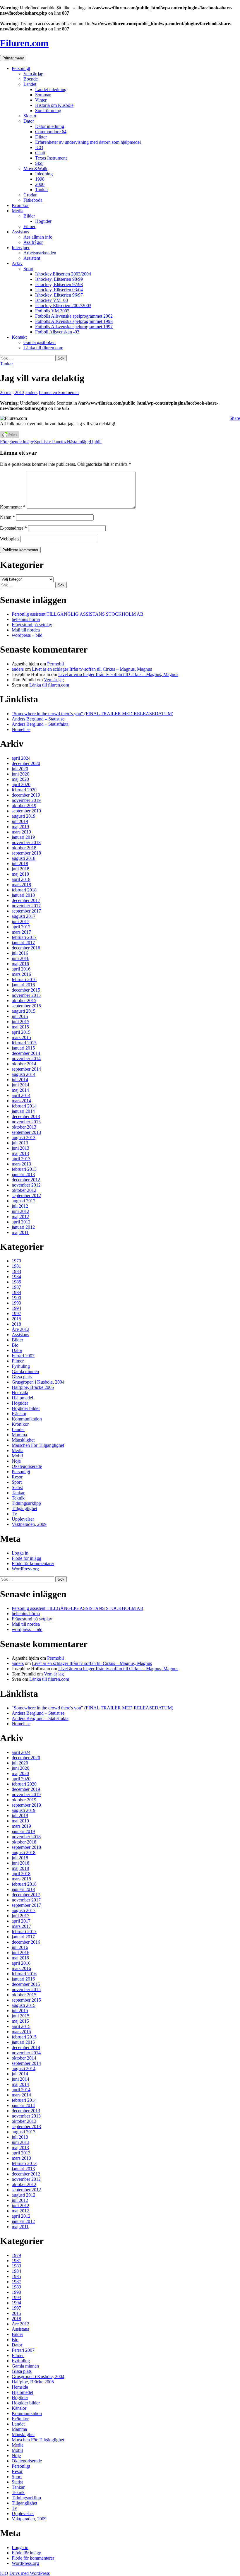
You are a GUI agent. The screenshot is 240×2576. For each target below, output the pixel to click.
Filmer (29, 226)
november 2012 (26, 1185)
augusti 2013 (24, 1138)
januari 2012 (23, 1227)
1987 (16, 1287)
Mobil (17, 1456)
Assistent (32, 258)
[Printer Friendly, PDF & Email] (10, 436)
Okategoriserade (27, 1466)
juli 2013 (20, 1143)
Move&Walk (35, 168)
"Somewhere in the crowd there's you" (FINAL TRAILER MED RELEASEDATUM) (92, 714)
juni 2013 (20, 1148)
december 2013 (26, 1116)
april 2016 (21, 969)
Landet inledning (51, 89)
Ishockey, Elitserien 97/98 (59, 284)
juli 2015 (20, 1016)
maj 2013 (20, 1153)
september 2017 (26, 911)
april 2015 (21, 1032)
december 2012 (26, 1180)
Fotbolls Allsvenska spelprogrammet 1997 (74, 327)
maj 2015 (20, 1027)
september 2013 (26, 1132)
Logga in (20, 1553)
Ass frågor (33, 242)
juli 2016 (20, 953)
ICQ (39, 147)
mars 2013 (21, 1164)
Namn (7, 517)
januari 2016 (23, 985)
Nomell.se (21, 729)
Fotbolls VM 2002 (52, 311)
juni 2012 (20, 1211)
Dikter (41, 137)
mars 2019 (21, 832)
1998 (40, 179)
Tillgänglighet (24, 1508)
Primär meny (13, 58)
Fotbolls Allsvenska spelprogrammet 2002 (74, 316)
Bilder (29, 216)
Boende (31, 79)
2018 (16, 1324)
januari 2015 (23, 1048)
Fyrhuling (21, 1366)
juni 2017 (20, 921)
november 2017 (26, 906)
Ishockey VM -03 (52, 300)
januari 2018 (23, 895)
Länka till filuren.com (43, 348)
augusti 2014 (24, 1074)
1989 (16, 1292)
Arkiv (17, 263)
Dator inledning (50, 126)
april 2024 (21, 758)
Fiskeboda (33, 200)
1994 (16, 1308)
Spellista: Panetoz (33, 442)
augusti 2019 (24, 816)
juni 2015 (20, 1022)
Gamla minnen (25, 1371)
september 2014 (26, 1069)
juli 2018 (20, 863)
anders (31, 392)
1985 (16, 1282)
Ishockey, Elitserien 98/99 (59, 279)
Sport (28, 269)
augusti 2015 (24, 1011)
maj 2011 (20, 1232)
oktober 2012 (24, 1190)
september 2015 (26, 1006)
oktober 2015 (24, 1001)
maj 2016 (20, 964)
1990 (16, 1298)
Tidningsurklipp (26, 1503)
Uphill (84, 442)
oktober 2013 (24, 1127)
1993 (16, 1303)
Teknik (18, 1498)
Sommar (43, 95)
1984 (16, 1277)
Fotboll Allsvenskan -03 (57, 332)
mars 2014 (21, 1101)
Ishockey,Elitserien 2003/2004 (63, 274)
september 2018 (26, 853)
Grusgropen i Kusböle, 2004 (38, 1382)
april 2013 (21, 1159)
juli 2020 (20, 769)
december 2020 (26, 763)
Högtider (43, 221)
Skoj (39, 163)
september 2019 (26, 811)
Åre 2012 (20, 1329)
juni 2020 (20, 774)
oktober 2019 (24, 806)
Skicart (30, 116)
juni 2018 (20, 869)
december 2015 (26, 990)
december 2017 (26, 900)
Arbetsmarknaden (40, 253)
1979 (16, 1261)
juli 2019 (20, 821)
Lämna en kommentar (59, 392)
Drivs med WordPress (30, 2573)
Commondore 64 (51, 132)
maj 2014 (20, 1090)
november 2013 (26, 1122)
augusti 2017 (24, 916)
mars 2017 (21, 932)
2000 (40, 184)
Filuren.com (24, 43)
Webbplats (10, 539)
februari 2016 (24, 979)
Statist (17, 1487)
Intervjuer (21, 248)
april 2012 (21, 1222)
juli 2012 (20, 1206)
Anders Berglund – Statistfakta (40, 724)
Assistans (20, 232)
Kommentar (13, 507)
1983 (16, 1271)
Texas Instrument (51, 158)
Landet (30, 84)
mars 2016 (21, 974)
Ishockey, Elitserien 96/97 (59, 295)
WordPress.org (25, 1569)
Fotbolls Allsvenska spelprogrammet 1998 (74, 321)
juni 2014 (20, 1085)
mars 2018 (21, 885)
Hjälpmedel (22, 1398)
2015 (16, 1319)
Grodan (30, 195)
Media (18, 211)
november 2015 (26, 995)
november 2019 (26, 800)
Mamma (19, 1435)
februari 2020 (24, 790)
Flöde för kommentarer (33, 1563)
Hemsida (20, 1393)
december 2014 (26, 1053)
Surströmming (48, 111)
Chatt (40, 153)
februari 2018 (24, 890)
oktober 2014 (24, 1064)
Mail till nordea (26, 630)
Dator (29, 121)
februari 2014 (24, 1106)
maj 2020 (20, 779)
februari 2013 (24, 1169)
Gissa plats (22, 1377)
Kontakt (19, 337)
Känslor (19, 1414)
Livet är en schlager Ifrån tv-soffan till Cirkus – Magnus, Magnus (92, 669)
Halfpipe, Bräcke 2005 (33, 1387)
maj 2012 (20, 1217)
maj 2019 (20, 827)
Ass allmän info (38, 237)
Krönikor (20, 205)
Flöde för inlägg (26, 1558)
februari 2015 (24, 1043)
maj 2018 (20, 874)
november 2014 (26, 1058)
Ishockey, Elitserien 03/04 (59, 290)
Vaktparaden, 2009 (29, 1524)
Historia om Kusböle (54, 105)
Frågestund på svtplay (32, 625)
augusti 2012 (24, 1201)
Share (235, 418)
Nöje (16, 1461)
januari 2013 (23, 1174)
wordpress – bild (27, 635)
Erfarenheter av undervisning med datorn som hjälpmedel (88, 142)
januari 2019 (23, 837)
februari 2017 (24, 937)
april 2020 (21, 784)
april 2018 (21, 879)
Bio (15, 1345)
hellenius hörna (26, 619)
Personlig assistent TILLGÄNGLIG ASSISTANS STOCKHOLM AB (78, 614)
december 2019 (26, 795)
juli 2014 (20, 1080)
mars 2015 (21, 1037)
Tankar (42, 190)
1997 (16, 1313)
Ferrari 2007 (23, 1356)
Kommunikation (27, 1419)
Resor (17, 1477)
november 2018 (26, 842)
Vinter (41, 100)
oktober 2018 (24, 848)
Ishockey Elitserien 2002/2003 (63, 305)
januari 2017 (23, 943)
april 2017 (21, 927)
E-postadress (13, 528)
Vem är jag (33, 74)
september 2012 (26, 1195)
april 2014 (21, 1095)
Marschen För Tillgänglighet (38, 1445)
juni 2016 (20, 958)
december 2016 (26, 948)
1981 (16, 1266)
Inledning (44, 174)
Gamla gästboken (40, 342)
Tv (14, 1514)
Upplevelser (23, 1519)
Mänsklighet (23, 1440)
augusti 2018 (24, 858)
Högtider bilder (26, 1408)
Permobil (55, 664)
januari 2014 (23, 1111)
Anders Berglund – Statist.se (38, 719)
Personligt (21, 68)
